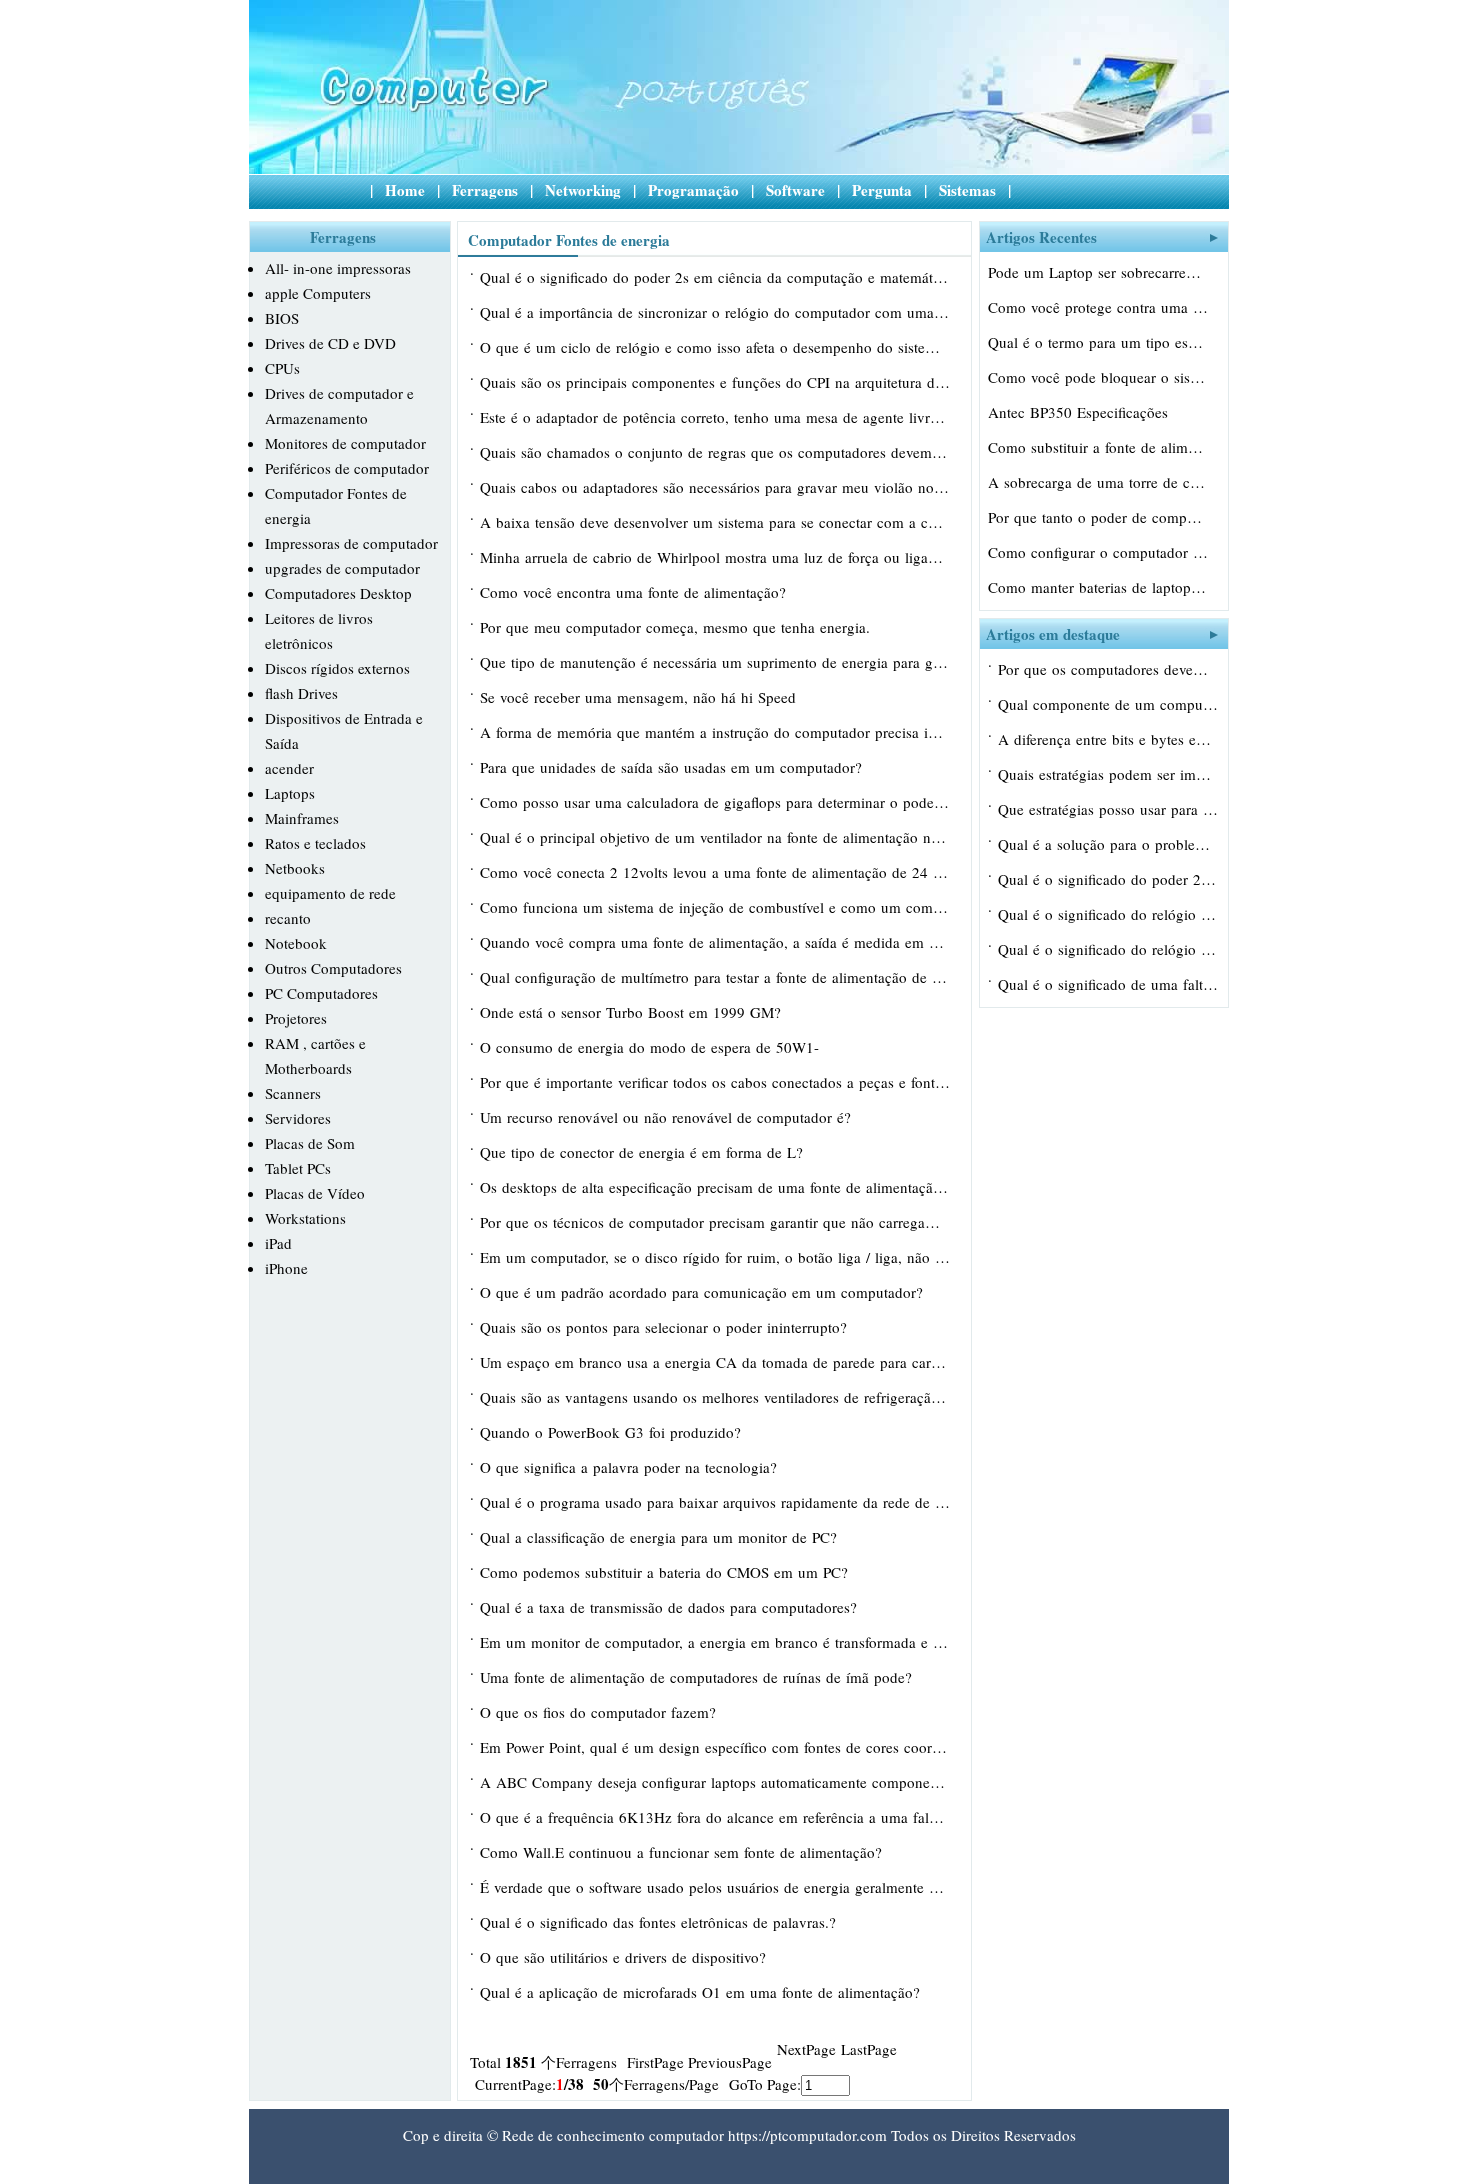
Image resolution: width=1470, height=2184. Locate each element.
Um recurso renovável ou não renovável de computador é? (668, 1117)
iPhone (286, 1268)
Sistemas (967, 190)
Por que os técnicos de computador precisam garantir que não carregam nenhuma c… (715, 1222)
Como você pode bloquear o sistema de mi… (1098, 377)
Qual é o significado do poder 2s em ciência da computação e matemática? (715, 277)
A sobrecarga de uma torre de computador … (1098, 482)
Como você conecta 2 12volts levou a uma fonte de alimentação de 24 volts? (715, 872)
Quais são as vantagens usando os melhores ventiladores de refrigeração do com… (715, 1397)
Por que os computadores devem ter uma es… (1108, 669)
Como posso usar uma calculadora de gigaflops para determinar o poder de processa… (715, 802)
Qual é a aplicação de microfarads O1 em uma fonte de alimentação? (702, 1992)
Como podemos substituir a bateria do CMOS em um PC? (666, 1572)
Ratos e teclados (315, 843)
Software (795, 190)
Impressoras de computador (351, 543)
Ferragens (485, 190)
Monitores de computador (345, 443)
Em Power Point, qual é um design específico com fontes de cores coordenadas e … (715, 1747)
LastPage (869, 2049)
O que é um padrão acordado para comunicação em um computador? (704, 1292)
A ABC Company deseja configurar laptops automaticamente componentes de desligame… (715, 1782)
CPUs (282, 368)
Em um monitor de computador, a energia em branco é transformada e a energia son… (715, 1642)
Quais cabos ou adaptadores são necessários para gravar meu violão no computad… (715, 487)
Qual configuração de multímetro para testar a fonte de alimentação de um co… (715, 977)
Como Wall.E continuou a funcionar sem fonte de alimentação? (683, 1852)
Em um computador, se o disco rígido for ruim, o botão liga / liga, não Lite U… (715, 1257)
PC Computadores (321, 993)
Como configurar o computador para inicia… (1098, 552)
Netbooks (295, 868)
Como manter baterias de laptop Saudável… (1098, 587)
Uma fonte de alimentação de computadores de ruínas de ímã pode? (698, 1677)
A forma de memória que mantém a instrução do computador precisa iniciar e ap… (715, 732)
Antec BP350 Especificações (1080, 412)
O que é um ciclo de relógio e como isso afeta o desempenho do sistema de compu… (715, 347)
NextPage (806, 2049)
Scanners (293, 1093)
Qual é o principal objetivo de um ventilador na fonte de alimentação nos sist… (715, 837)
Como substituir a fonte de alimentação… (1098, 447)
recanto (288, 918)
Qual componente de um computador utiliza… (1108, 704)
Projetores (296, 1018)
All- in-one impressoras (338, 268)
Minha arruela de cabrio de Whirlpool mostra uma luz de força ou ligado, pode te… (715, 557)
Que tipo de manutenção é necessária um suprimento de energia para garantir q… (715, 662)
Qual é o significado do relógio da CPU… (1108, 914)
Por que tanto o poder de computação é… (1098, 517)
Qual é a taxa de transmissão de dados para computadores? (671, 1607)
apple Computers (318, 293)
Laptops (290, 793)
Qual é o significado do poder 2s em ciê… (1108, 879)
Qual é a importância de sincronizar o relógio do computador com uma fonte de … (715, 312)
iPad (278, 1243)
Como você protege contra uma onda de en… (1098, 307)
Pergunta (882, 190)
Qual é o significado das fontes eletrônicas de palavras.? (660, 1922)
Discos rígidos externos (337, 668)
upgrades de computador (342, 568)
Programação (693, 190)
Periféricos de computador (347, 468)
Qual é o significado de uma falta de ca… (1108, 984)
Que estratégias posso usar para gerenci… (1108, 809)
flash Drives (301, 693)
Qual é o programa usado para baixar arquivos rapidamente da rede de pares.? (715, 1502)
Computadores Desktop (338, 593)
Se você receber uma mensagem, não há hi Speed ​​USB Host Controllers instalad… (640, 699)
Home (405, 190)
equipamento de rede (330, 893)
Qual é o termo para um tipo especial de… (1098, 342)
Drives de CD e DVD (330, 343)
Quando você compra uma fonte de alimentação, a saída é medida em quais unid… (715, 942)
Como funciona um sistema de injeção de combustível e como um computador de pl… (715, 907)
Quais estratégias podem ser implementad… (1108, 774)
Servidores (298, 1118)
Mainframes (302, 818)
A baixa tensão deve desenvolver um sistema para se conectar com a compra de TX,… (715, 522)
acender (289, 768)
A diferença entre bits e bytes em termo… (1108, 739)
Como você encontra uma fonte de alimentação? (635, 592)
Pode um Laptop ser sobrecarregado (1098, 272)
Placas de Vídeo (315, 1193)
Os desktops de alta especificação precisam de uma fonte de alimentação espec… (715, 1187)
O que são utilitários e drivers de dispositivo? (625, 1957)
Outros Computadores (333, 968)
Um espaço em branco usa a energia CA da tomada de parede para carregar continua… (715, 1362)
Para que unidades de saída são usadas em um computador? (673, 767)
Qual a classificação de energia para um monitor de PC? (661, 1537)
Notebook (296, 943)
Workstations (305, 1218)
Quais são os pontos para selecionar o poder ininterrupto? (666, 1327)
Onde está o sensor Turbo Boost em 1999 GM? (633, 1012)
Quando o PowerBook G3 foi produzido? (613, 1432)
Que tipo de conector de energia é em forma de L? (644, 1152)
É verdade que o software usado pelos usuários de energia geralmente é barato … (715, 1887)
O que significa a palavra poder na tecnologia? (631, 1467)
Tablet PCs (298, 1168)
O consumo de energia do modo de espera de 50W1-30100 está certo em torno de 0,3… (649, 1049)
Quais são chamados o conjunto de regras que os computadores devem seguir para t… (715, 452)
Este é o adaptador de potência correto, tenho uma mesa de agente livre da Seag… (715, 417)
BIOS (282, 318)
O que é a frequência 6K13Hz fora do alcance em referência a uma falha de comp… (715, 1817)
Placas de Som (310, 1143)
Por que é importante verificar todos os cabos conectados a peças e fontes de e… (715, 1082)
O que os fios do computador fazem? (600, 1712)
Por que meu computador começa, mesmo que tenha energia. (677, 627)
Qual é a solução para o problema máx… (1108, 844)
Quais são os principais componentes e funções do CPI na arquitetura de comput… (715, 382)
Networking (583, 190)
